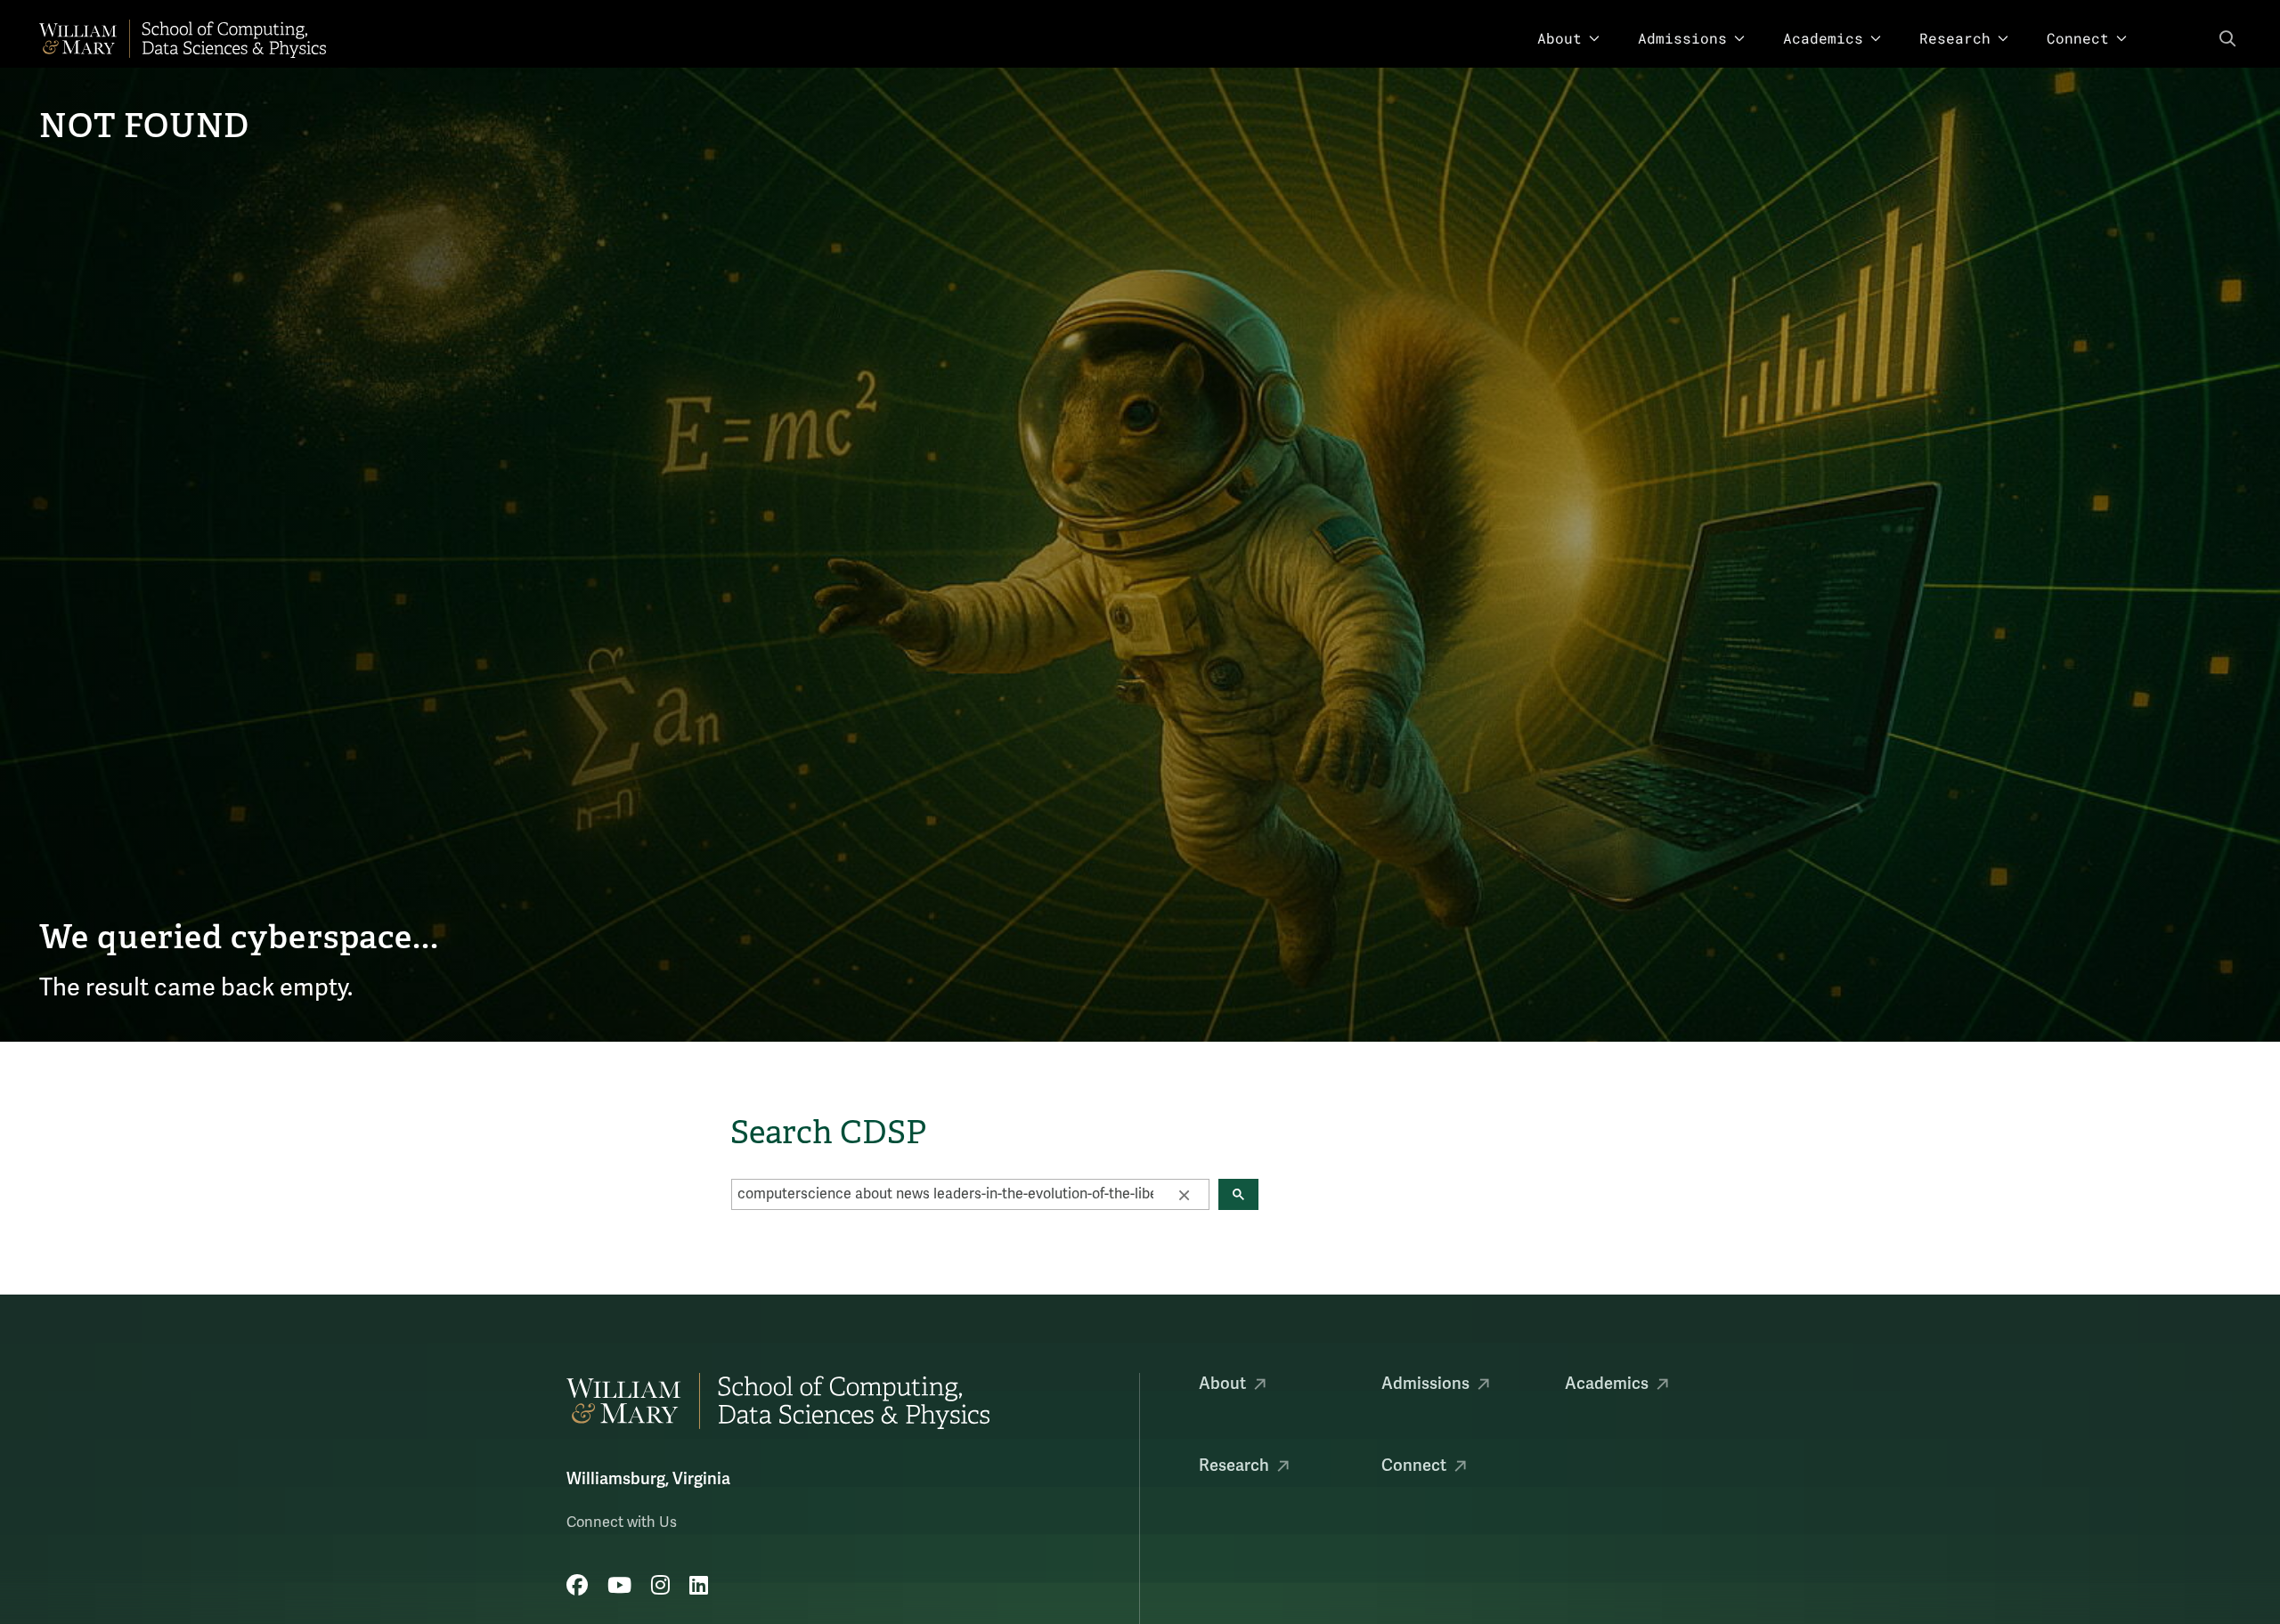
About (1559, 38)
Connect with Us (622, 1522)
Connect (2078, 38)
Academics (1823, 38)
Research (1955, 38)
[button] (1184, 1194)
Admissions (1682, 38)
